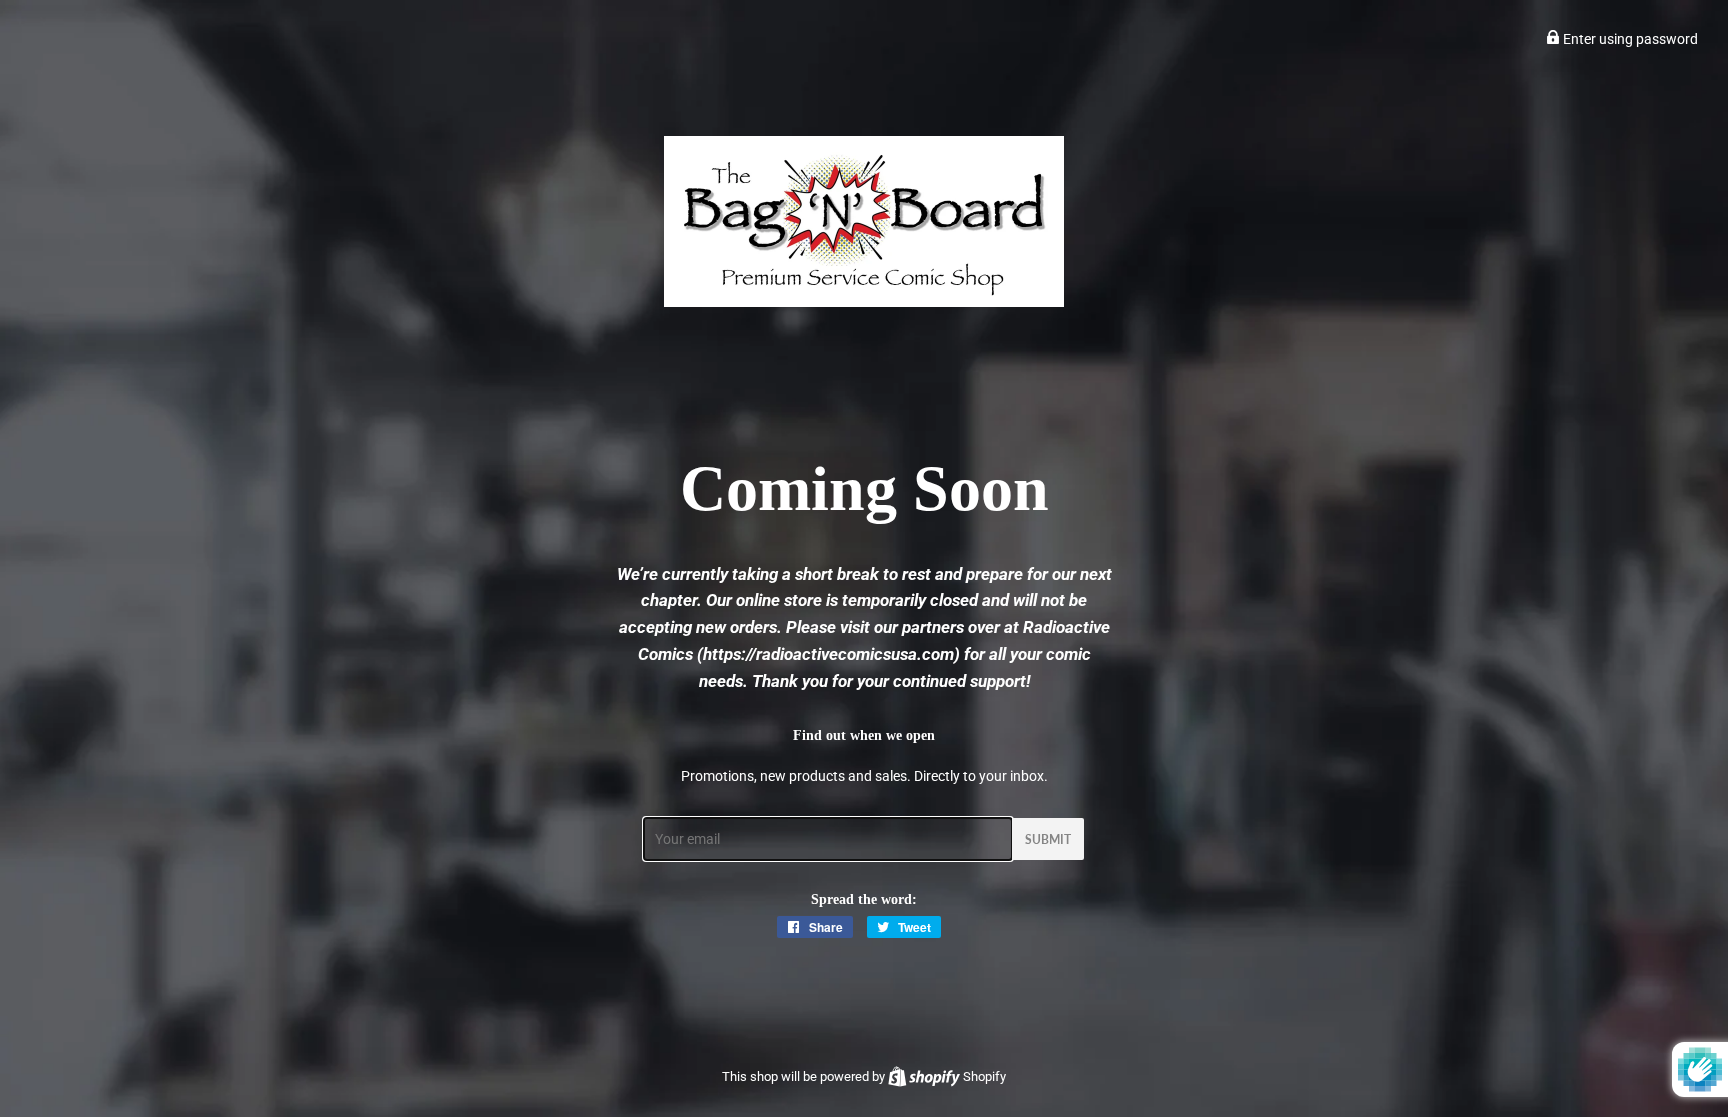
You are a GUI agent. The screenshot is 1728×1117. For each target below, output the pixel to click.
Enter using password (1629, 39)
